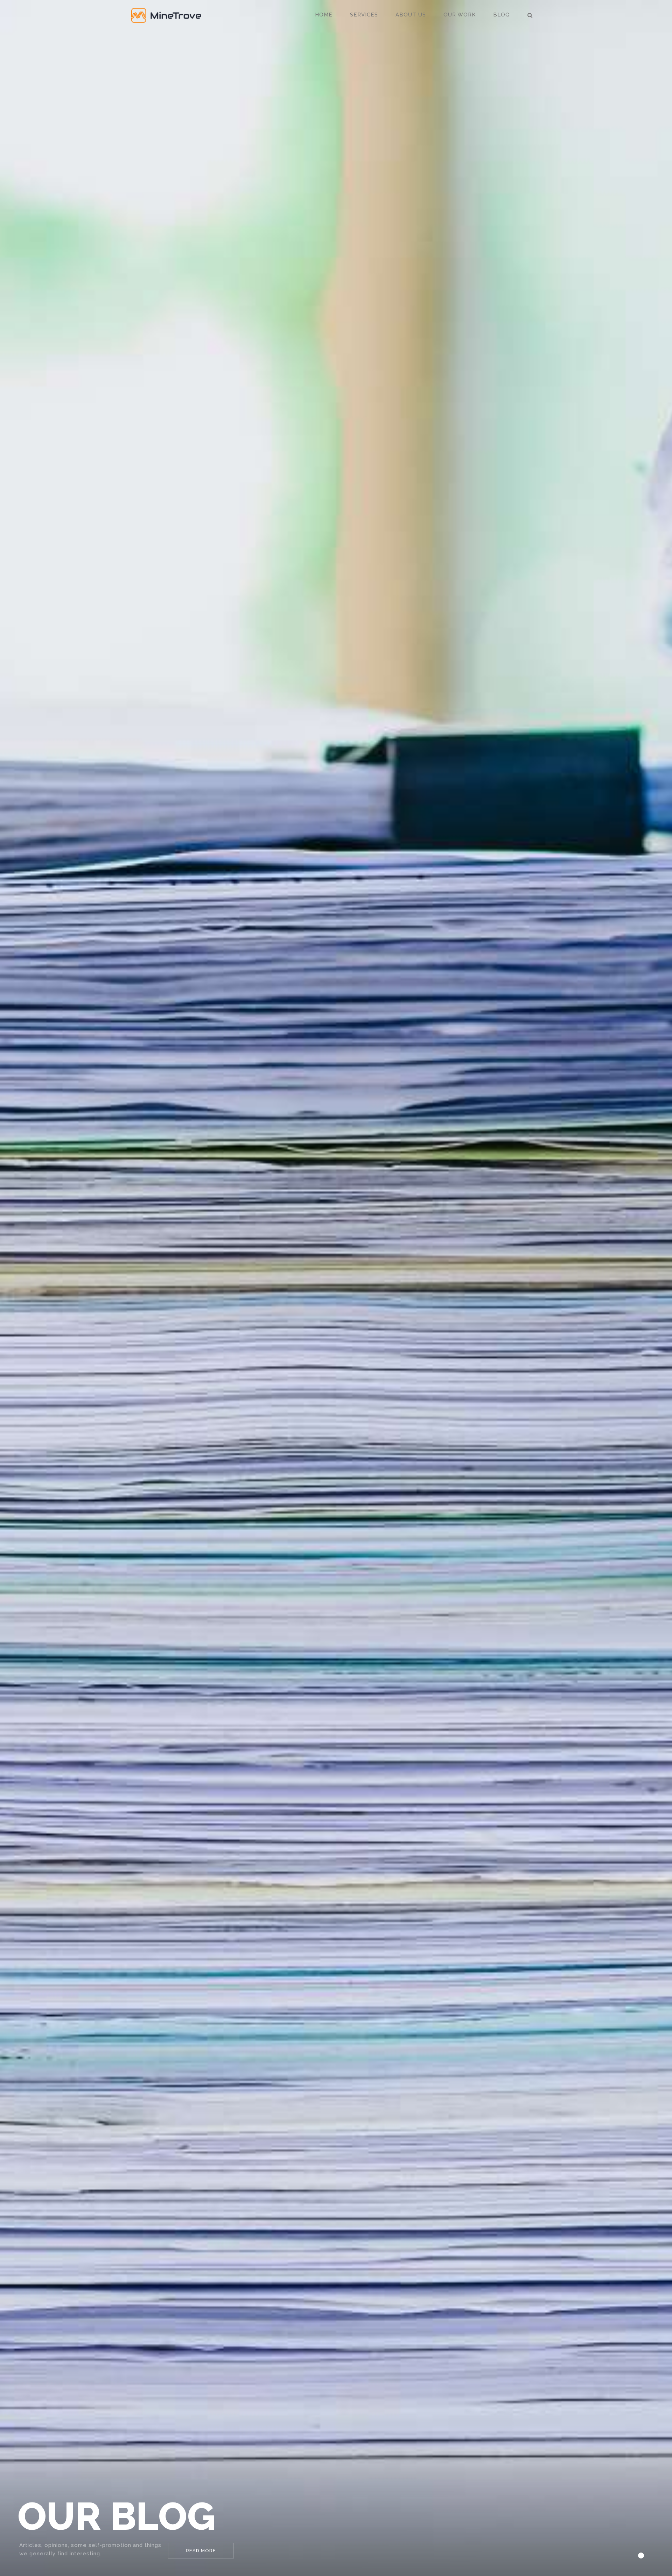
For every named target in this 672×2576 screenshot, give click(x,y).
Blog (501, 15)
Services (364, 15)
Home (324, 15)
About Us (411, 15)
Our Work (460, 15)
